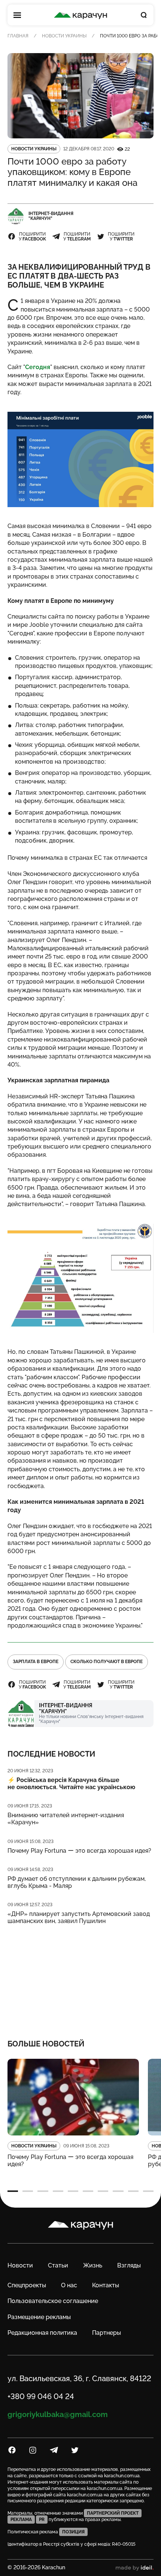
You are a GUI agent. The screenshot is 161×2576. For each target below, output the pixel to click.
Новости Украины (64, 36)
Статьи (58, 2265)
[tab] (13, 2191)
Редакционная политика (42, 2333)
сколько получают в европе (107, 1662)
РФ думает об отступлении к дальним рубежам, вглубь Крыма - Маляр (77, 1882)
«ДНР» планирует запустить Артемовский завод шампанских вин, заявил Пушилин (79, 1917)
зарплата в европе (36, 1662)
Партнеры (107, 2333)
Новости (20, 2265)
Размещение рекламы (39, 2317)
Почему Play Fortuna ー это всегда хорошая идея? (79, 1851)
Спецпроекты (27, 2285)
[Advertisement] (81, 1977)
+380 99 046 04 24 (41, 2396)
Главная (18, 36)
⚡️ (71, 1784)
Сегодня (38, 367)
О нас (69, 2285)
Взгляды (129, 2265)
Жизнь (93, 2265)
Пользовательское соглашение (53, 2301)
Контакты (106, 2285)
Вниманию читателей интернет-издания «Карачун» (66, 1819)
